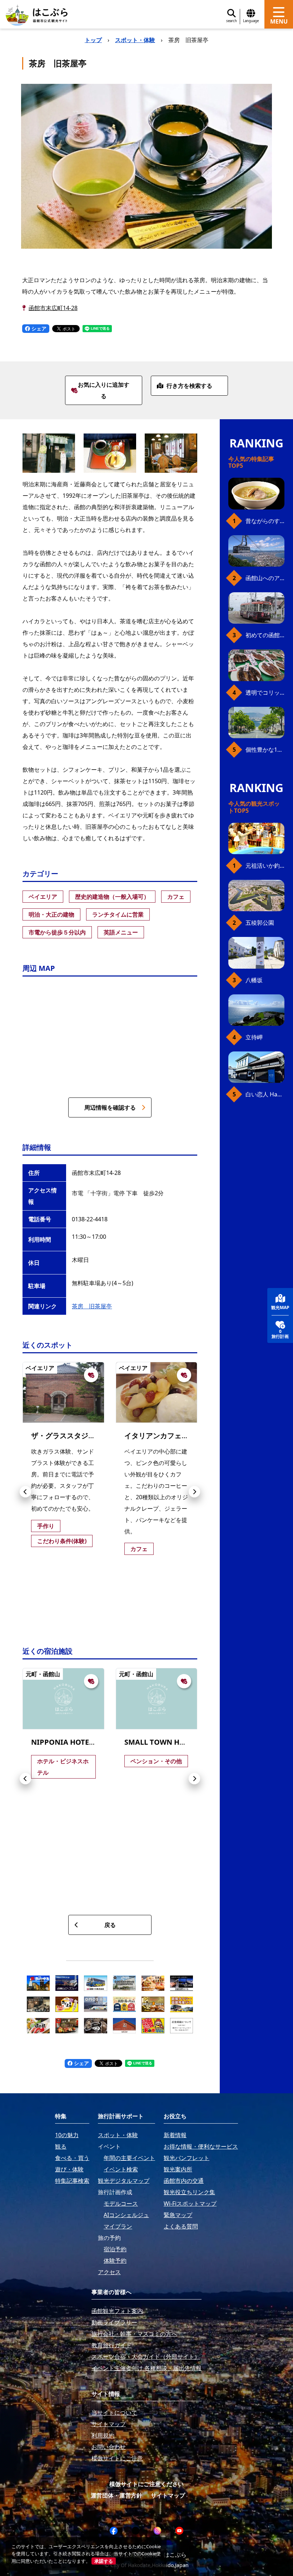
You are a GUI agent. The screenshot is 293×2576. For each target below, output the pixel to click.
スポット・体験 (135, 40)
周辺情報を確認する (110, 1107)
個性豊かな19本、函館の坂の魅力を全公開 (265, 750)
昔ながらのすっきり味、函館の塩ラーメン (265, 521)
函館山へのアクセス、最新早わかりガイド (265, 578)
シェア (38, 328)
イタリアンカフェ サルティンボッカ (182, 1436)
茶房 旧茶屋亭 (92, 1306)
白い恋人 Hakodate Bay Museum (265, 1094)
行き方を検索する (189, 386)
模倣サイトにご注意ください (146, 2484)
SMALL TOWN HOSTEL (163, 1742)
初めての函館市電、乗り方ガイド (265, 635)
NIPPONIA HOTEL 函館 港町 (78, 1742)
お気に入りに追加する (104, 390)
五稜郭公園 (260, 923)
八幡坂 (254, 980)
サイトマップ (168, 2495)
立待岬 (254, 1037)
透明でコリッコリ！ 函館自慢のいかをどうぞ (265, 693)
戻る (110, 1925)
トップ (93, 40)
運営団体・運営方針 (116, 2495)
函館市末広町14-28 (53, 308)
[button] (25, 1492)
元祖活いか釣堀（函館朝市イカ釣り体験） (265, 866)
